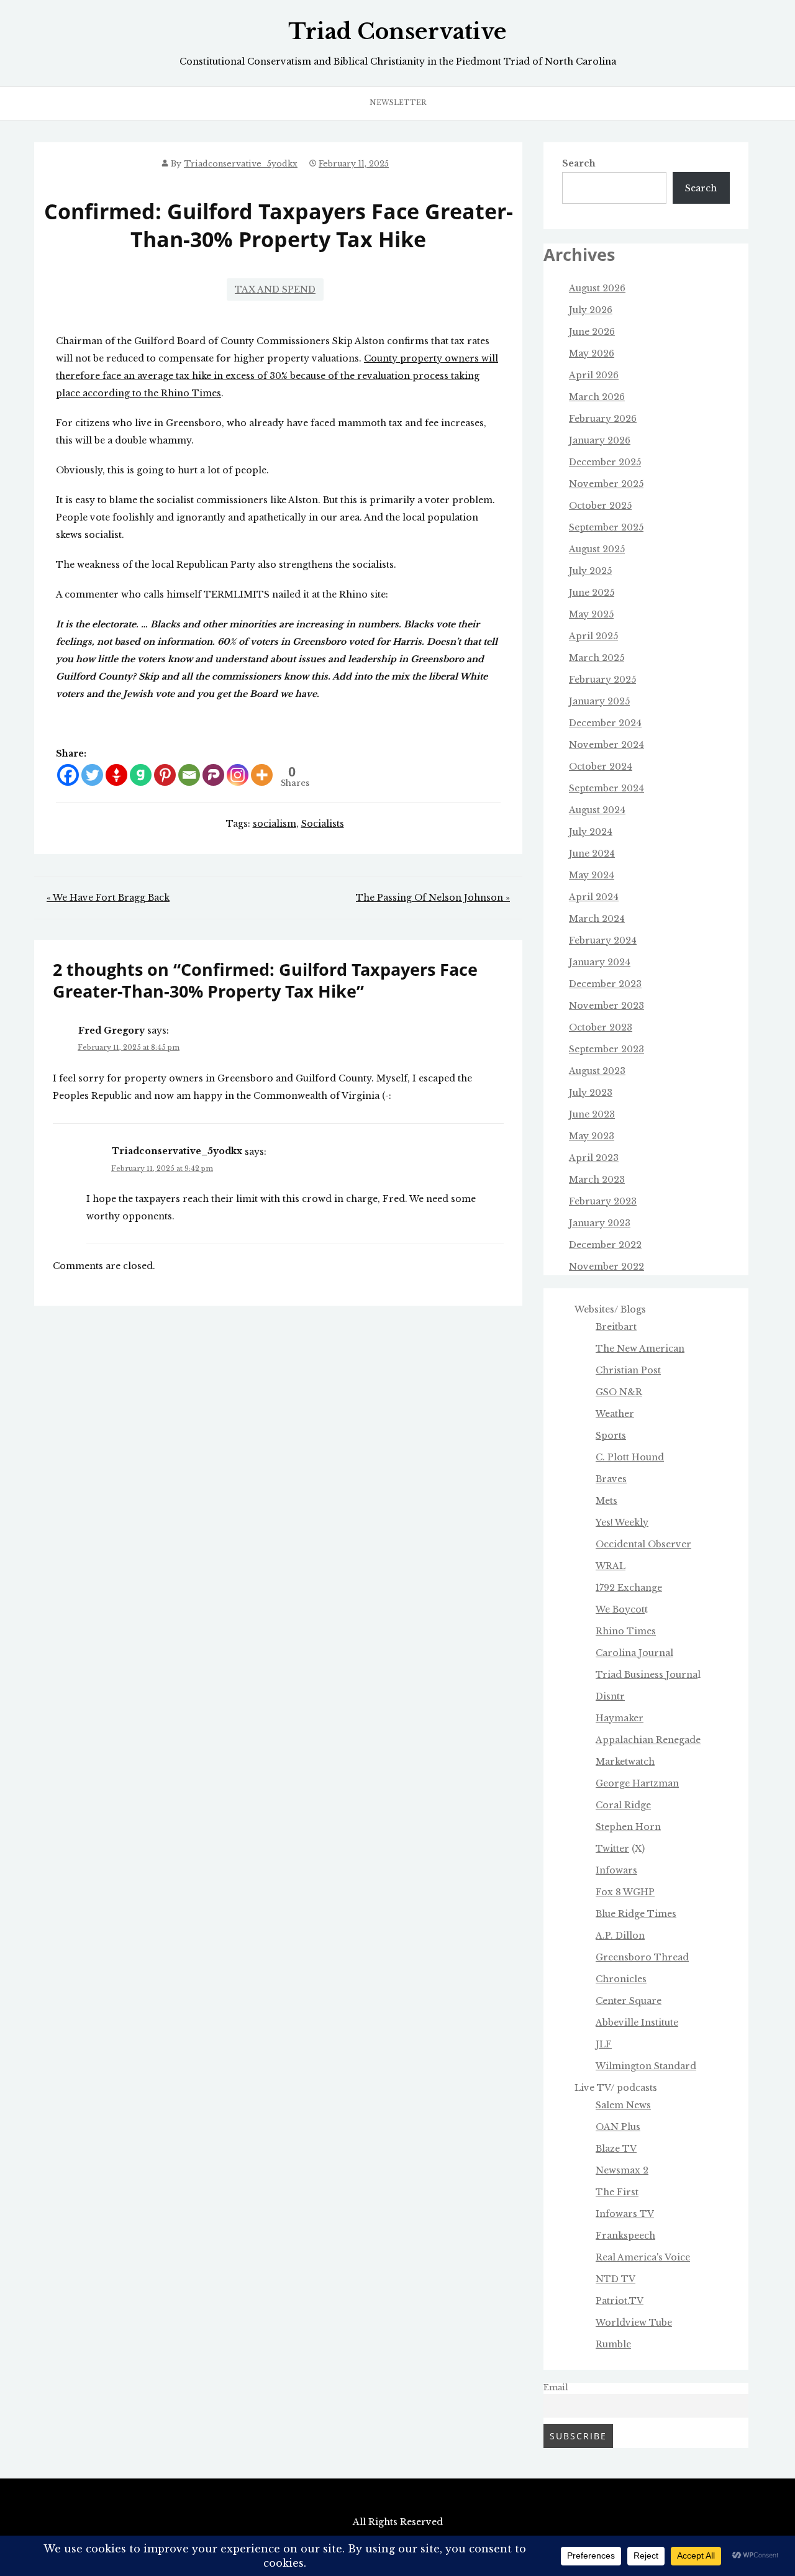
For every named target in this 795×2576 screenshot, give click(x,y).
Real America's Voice (643, 2257)
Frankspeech (625, 2236)
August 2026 (597, 288)
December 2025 (605, 462)
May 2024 (592, 875)
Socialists (323, 824)
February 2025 (602, 680)
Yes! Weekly (622, 1522)
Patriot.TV (620, 2301)
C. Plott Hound (630, 1457)
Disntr (610, 1696)
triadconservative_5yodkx (241, 164)
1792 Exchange (629, 1588)
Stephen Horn (628, 1827)
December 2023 (605, 984)
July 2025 (590, 571)
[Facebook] (68, 775)
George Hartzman (637, 1783)
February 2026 (603, 419)
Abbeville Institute (637, 2023)
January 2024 (600, 962)
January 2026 (600, 440)
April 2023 (594, 1158)
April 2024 (594, 897)
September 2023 (606, 1049)
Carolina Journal (634, 1653)
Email (556, 2387)
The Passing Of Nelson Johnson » (433, 898)
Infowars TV (625, 2214)
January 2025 (599, 701)
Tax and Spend (275, 289)
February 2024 (603, 940)
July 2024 (591, 832)
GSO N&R (619, 1392)
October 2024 (601, 767)
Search (579, 163)
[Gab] (141, 775)
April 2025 (593, 636)
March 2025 (597, 658)
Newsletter (398, 102)
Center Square (629, 2001)
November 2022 (606, 1267)
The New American (640, 1349)
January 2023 (600, 1223)
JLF (604, 2044)
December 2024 (605, 723)
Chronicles (621, 1979)
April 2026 (594, 375)
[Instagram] (238, 775)
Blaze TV (616, 2149)
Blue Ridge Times (636, 1914)
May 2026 (592, 353)
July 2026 (591, 310)
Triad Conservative (397, 32)
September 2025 (606, 527)
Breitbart (616, 1327)
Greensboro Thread (642, 1957)
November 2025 (606, 484)
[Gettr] (116, 775)
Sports (611, 1436)
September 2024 (606, 788)
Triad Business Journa (647, 1675)
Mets (606, 1501)
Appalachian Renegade (648, 1740)
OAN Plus (618, 2127)
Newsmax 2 (622, 2170)
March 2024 (597, 919)
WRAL (611, 1566)
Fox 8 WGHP (625, 1892)
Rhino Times (626, 1631)
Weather (615, 1414)
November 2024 (606, 745)
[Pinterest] (165, 775)
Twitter (612, 1849)
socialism (275, 824)
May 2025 (591, 614)
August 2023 (597, 1071)
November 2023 (606, 1006)
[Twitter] (92, 775)
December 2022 (605, 1245)
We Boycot (620, 1609)
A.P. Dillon (620, 1936)
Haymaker (620, 1718)
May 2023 (592, 1136)
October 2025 (600, 506)
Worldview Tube (634, 2323)
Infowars (616, 1870)
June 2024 (592, 853)
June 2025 (592, 593)
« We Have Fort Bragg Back (108, 898)
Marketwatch (625, 1762)
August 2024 (597, 810)
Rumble (613, 2344)
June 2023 (592, 1114)
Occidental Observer (643, 1544)
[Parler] (213, 775)
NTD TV (616, 2279)
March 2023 (597, 1180)
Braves (611, 1479)
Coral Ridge (623, 1805)
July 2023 (591, 1093)
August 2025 (597, 549)
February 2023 (603, 1201)
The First (617, 2192)
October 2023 (601, 1027)
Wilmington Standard (646, 2066)
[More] (262, 775)
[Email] (189, 775)
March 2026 (597, 397)
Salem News (623, 2105)
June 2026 (592, 332)
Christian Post (628, 1370)
